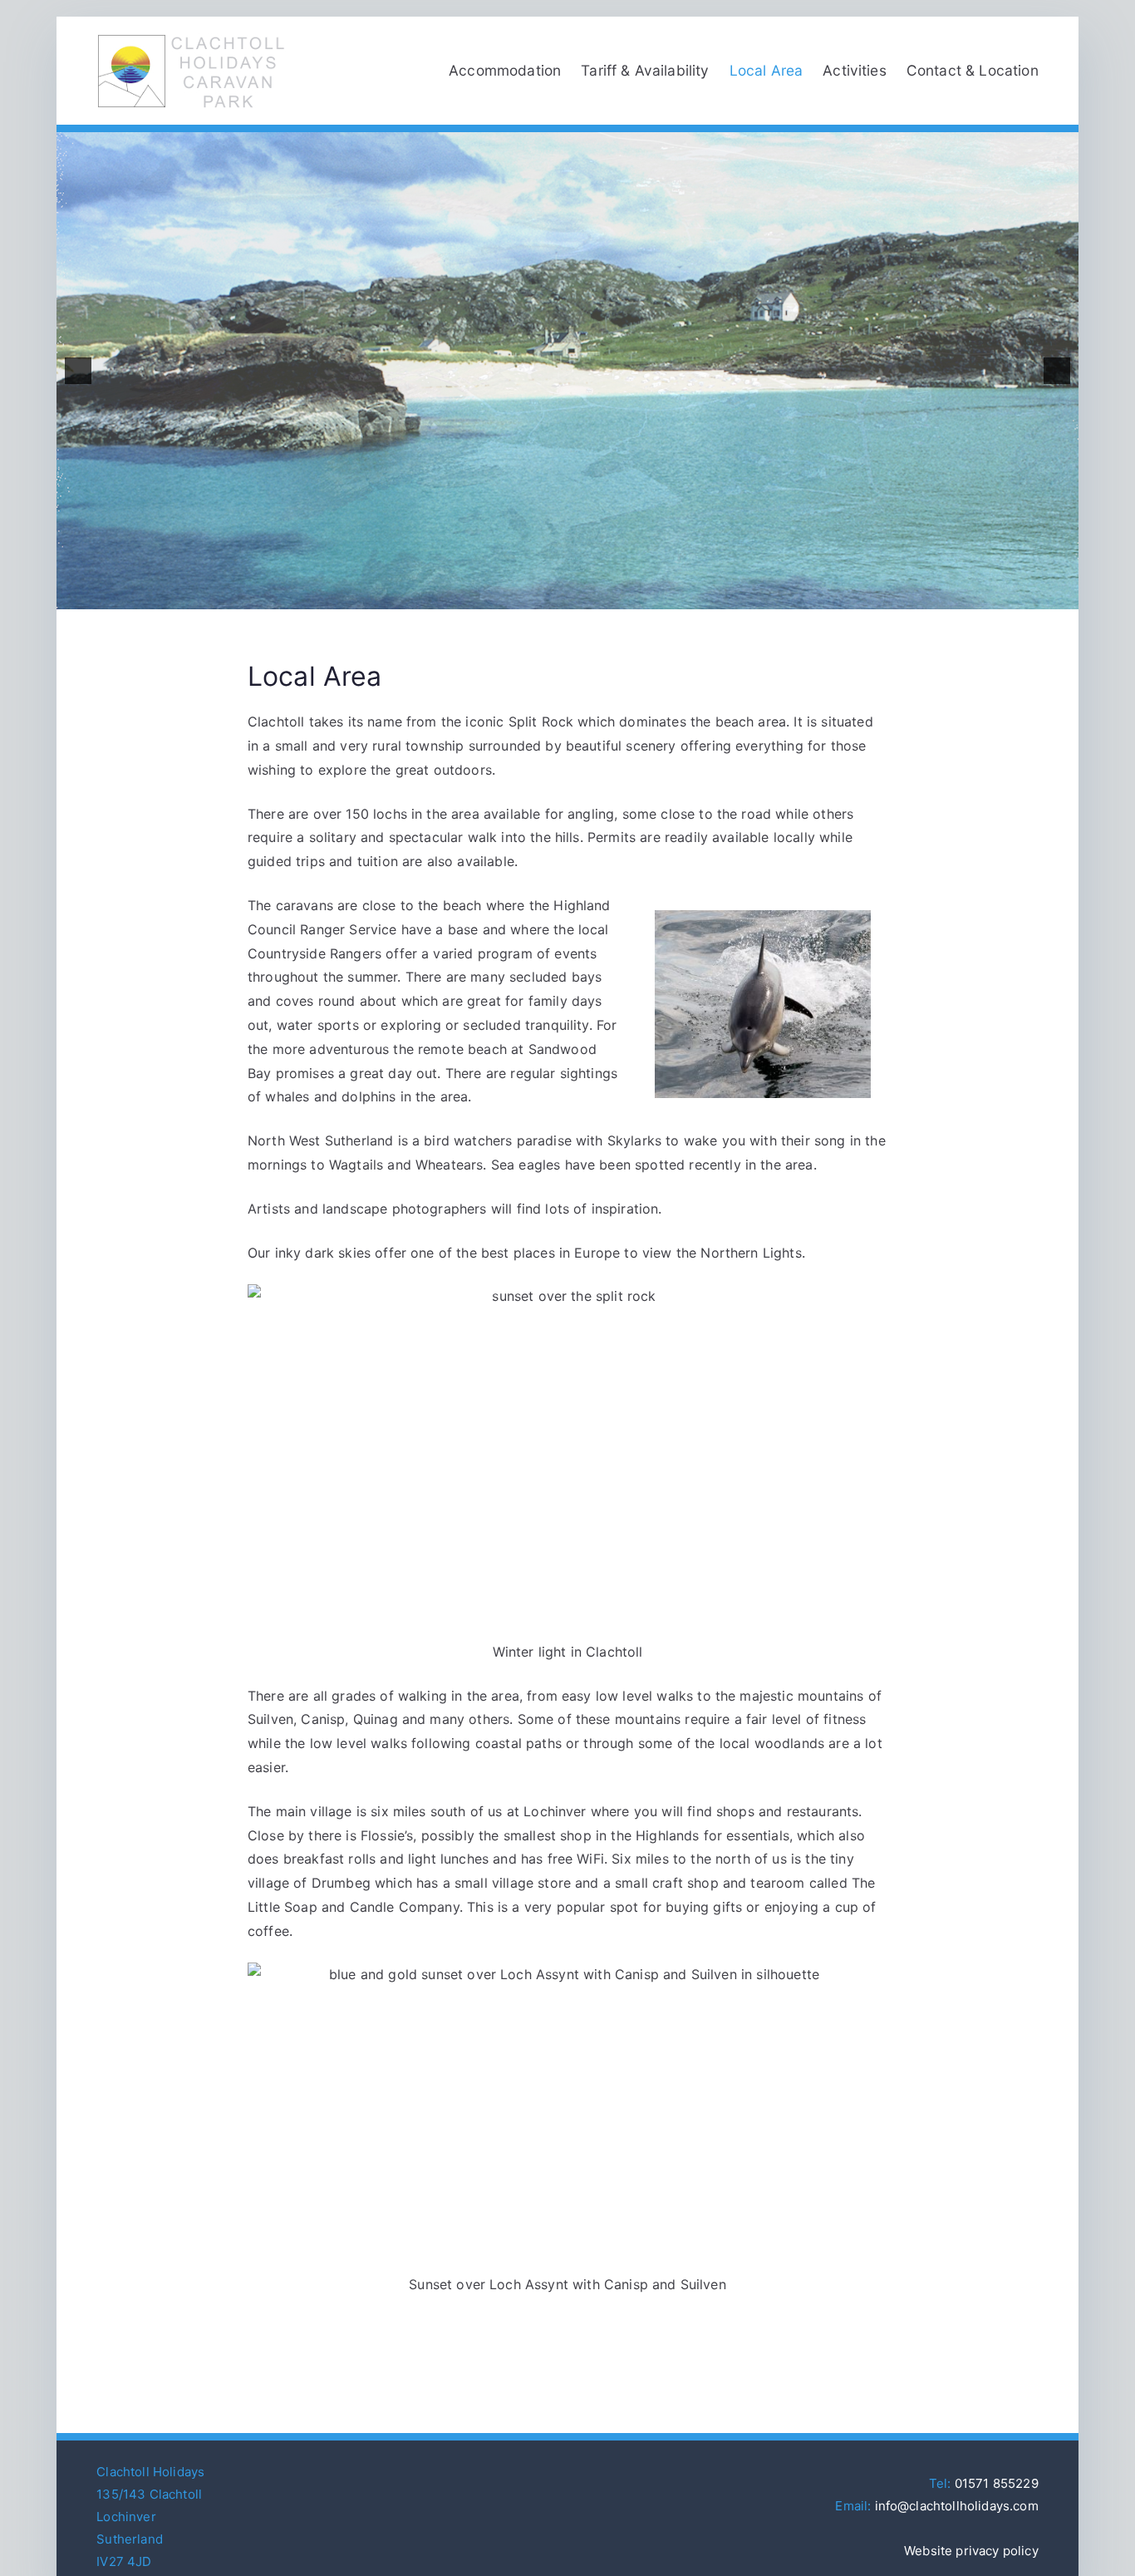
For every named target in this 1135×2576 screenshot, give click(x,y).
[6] (585, 595)
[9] (637, 595)
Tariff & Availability (645, 70)
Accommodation (505, 70)
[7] (602, 595)
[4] (550, 595)
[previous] (78, 371)
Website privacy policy (971, 2551)
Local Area (766, 70)
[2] (515, 595)
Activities (855, 70)
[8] (620, 595)
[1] (498, 595)
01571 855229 (997, 2483)
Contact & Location (973, 70)
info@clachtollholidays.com (957, 2506)
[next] (1057, 371)
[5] (567, 595)
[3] (533, 595)
